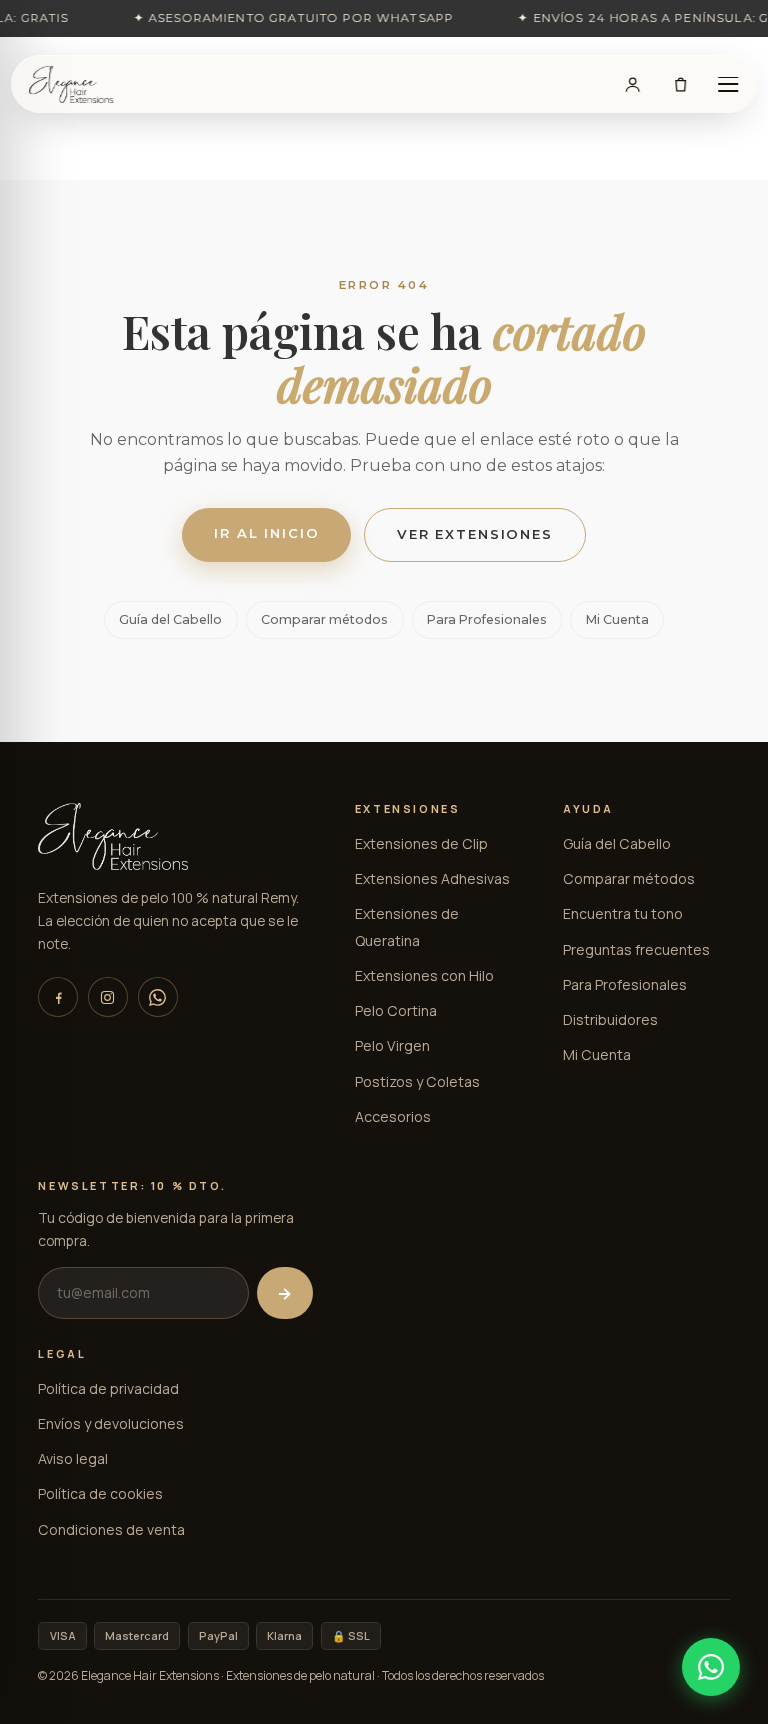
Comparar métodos (324, 619)
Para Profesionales (487, 619)
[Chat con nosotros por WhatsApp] (711, 1667)
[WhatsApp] (158, 997)
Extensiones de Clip (421, 843)
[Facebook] (58, 997)
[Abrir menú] (728, 84)
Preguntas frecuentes (636, 949)
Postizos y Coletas (417, 1081)
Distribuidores (610, 1019)
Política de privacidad (108, 1388)
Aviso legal (73, 1458)
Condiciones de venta (111, 1529)
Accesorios (393, 1116)
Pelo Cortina (396, 1010)
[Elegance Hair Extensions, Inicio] (71, 84)
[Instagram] (108, 997)
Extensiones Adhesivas (432, 878)
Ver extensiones (475, 534)
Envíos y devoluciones (111, 1423)
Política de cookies (100, 1493)
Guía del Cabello (170, 619)
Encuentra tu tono (623, 913)
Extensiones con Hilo (424, 975)
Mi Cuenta (617, 619)
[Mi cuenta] (633, 84)
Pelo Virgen (392, 1045)
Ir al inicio (266, 533)
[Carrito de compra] (680, 84)
